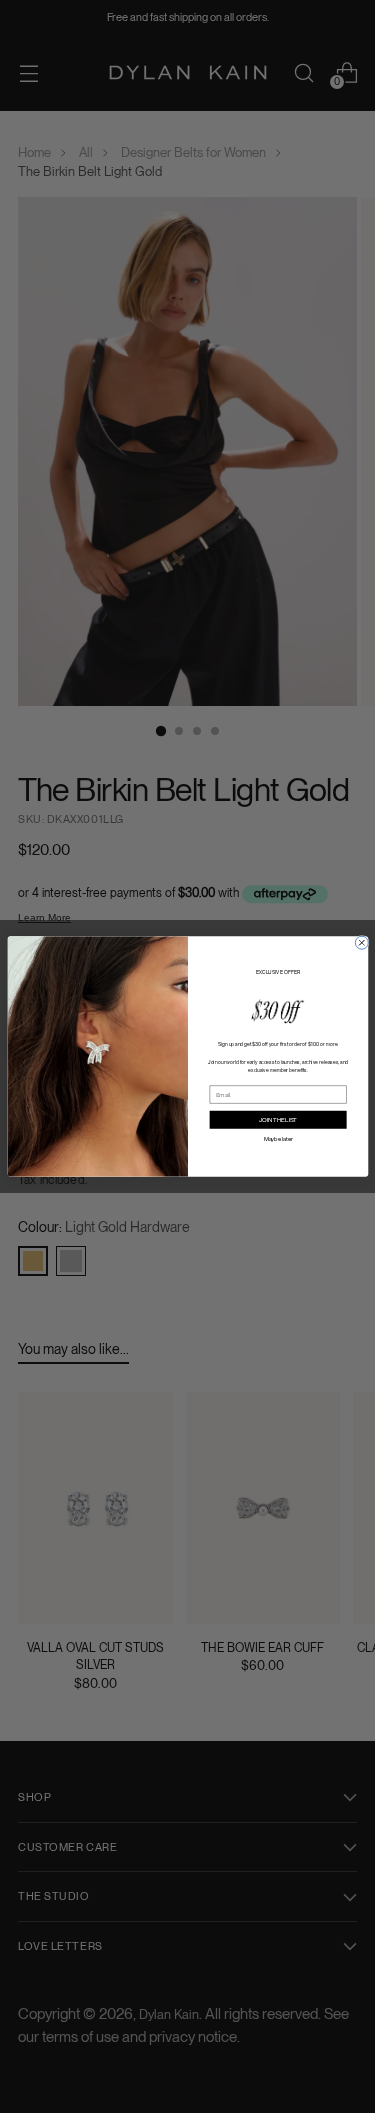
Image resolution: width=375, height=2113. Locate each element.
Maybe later (277, 1138)
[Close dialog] (361, 942)
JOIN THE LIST (278, 1119)
